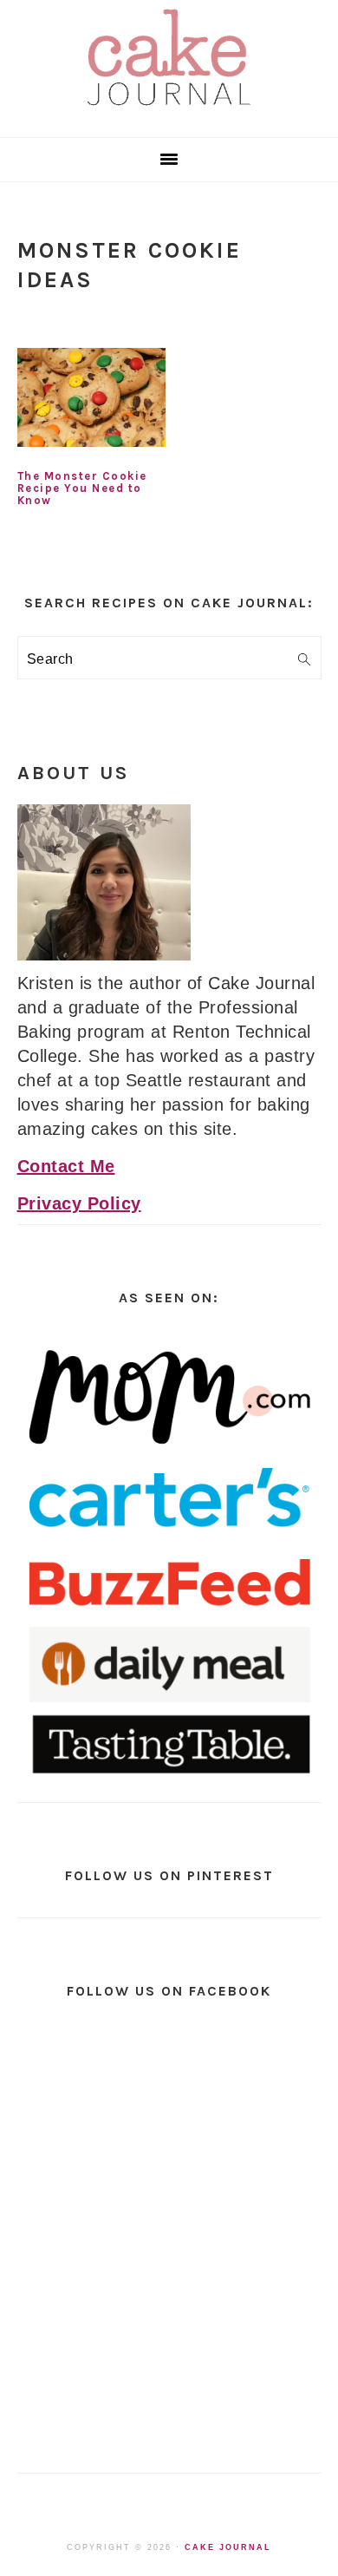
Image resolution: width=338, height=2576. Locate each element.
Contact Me (66, 1166)
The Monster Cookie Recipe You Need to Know (82, 488)
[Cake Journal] (169, 111)
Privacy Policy (79, 1203)
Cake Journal (228, 2547)
